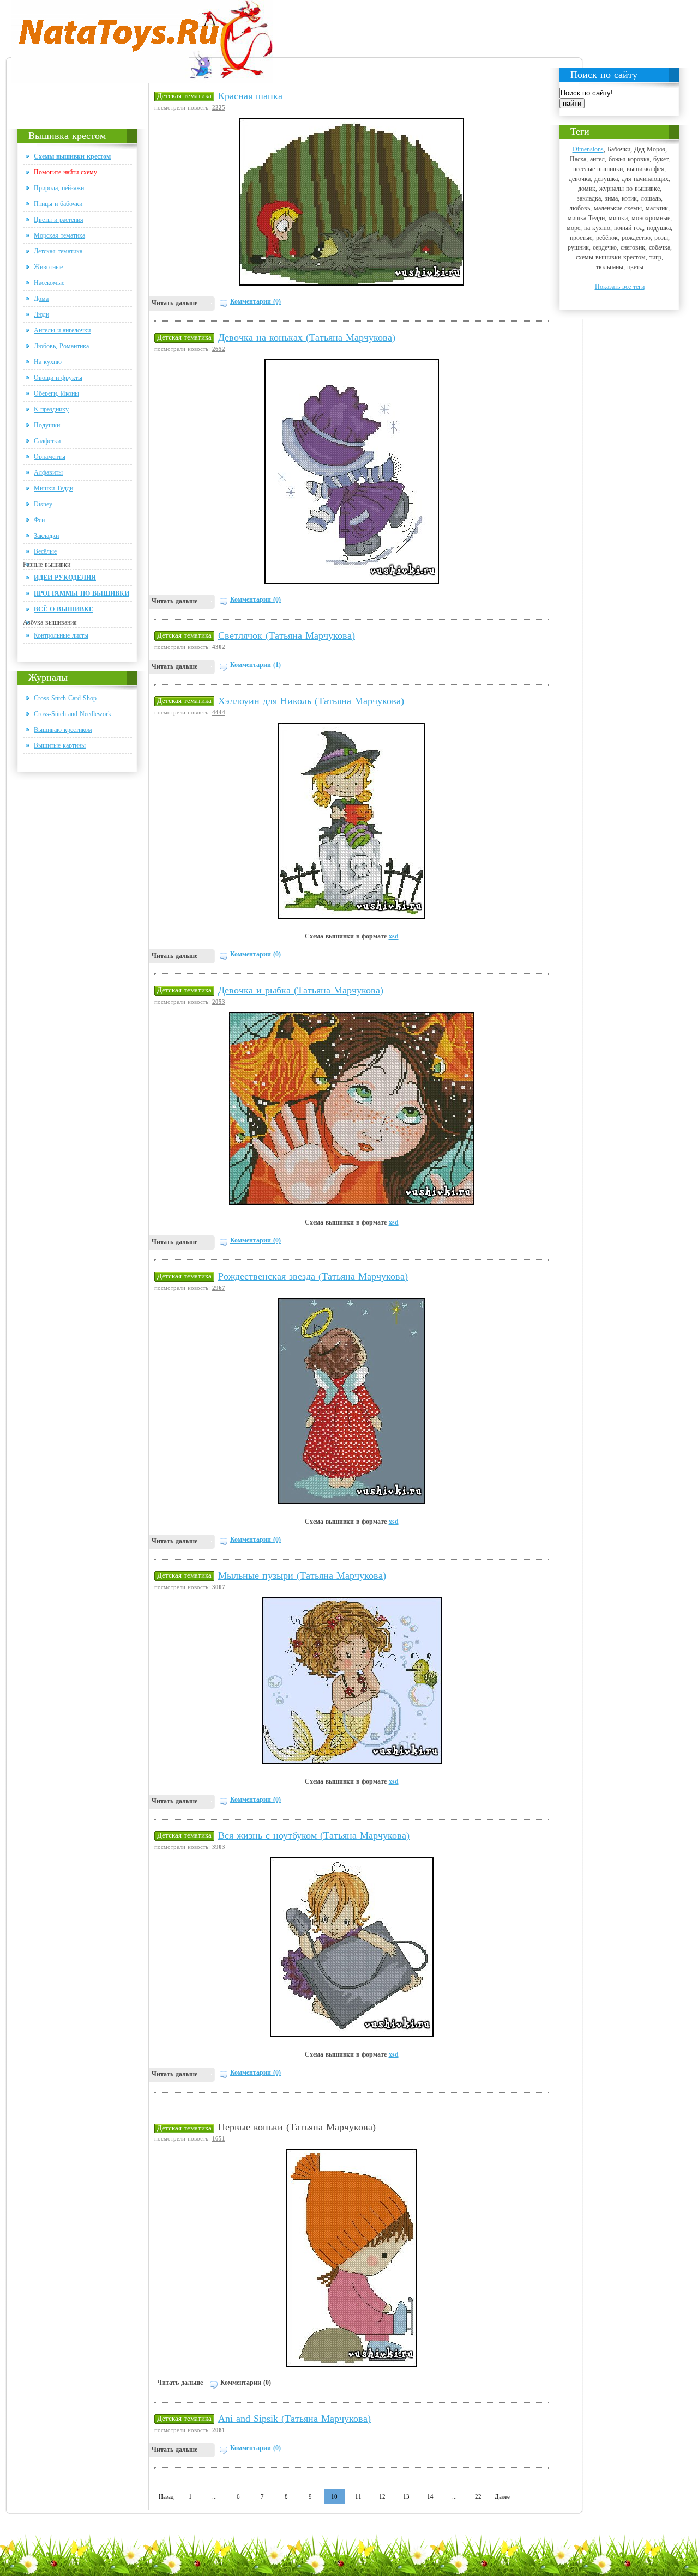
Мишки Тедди (53, 488)
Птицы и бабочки (58, 204)
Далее (502, 2496)
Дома (41, 299)
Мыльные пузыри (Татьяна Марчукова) (302, 1575)
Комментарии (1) (255, 665)
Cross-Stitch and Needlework (73, 714)
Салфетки (47, 441)
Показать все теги (620, 287)
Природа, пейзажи (59, 188)
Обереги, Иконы (56, 393)
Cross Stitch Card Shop (65, 698)
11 (358, 2496)
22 (478, 2496)
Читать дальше (174, 303)
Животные (48, 267)
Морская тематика (59, 235)
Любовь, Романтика (61, 346)
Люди (41, 314)
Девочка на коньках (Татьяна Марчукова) (307, 337)
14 (430, 2496)
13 (406, 2496)
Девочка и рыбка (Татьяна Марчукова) (301, 990)
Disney (43, 504)
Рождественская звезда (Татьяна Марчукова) (313, 1276)
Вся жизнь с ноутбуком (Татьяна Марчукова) (314, 1835)
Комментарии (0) (255, 301)
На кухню (48, 362)
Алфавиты (48, 472)
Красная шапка (250, 96)
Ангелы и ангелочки (62, 330)
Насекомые (49, 283)
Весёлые (45, 551)
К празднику (51, 409)
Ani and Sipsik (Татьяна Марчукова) (294, 2419)
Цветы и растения (59, 220)
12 (382, 2496)
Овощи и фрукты (58, 378)
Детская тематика (58, 251)
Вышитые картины (60, 745)
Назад (166, 2496)
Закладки (46, 536)
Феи (39, 520)
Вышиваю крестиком (63, 730)
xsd (394, 936)
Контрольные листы (61, 635)
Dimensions (588, 149)
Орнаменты (50, 457)
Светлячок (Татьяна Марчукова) (287, 635)
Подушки (47, 425)
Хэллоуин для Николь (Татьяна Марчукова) (311, 701)
